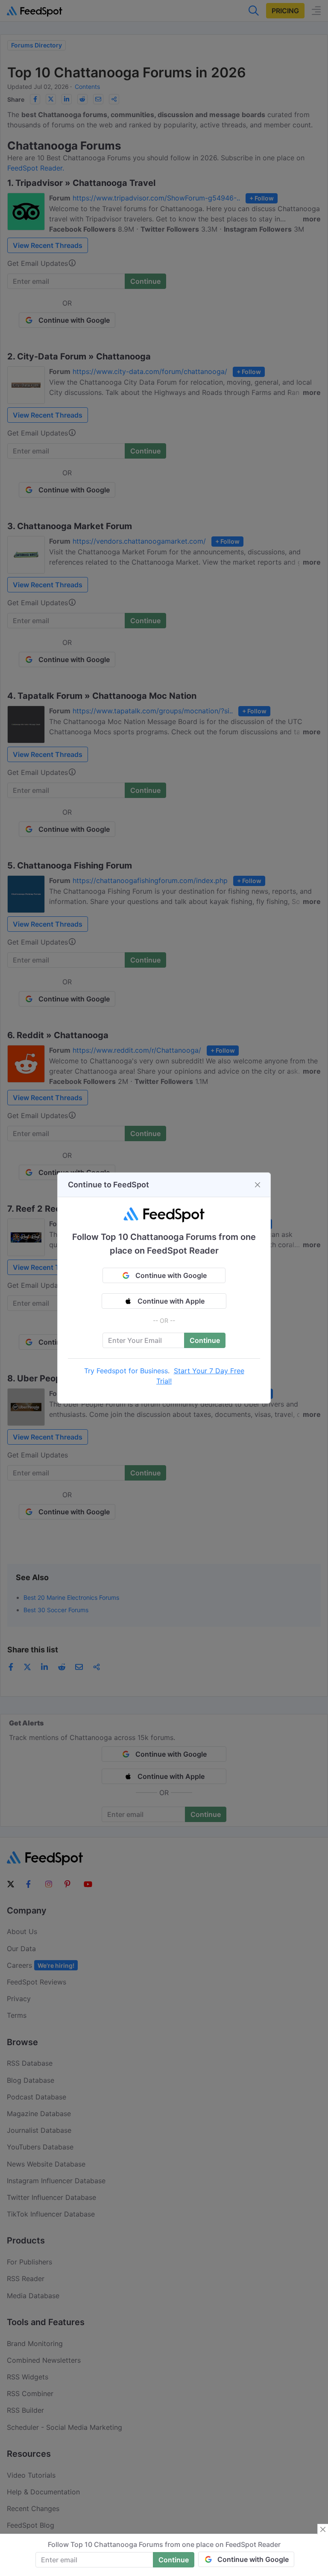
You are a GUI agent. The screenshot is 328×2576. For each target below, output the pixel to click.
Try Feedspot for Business (126, 1371)
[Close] (258, 1185)
